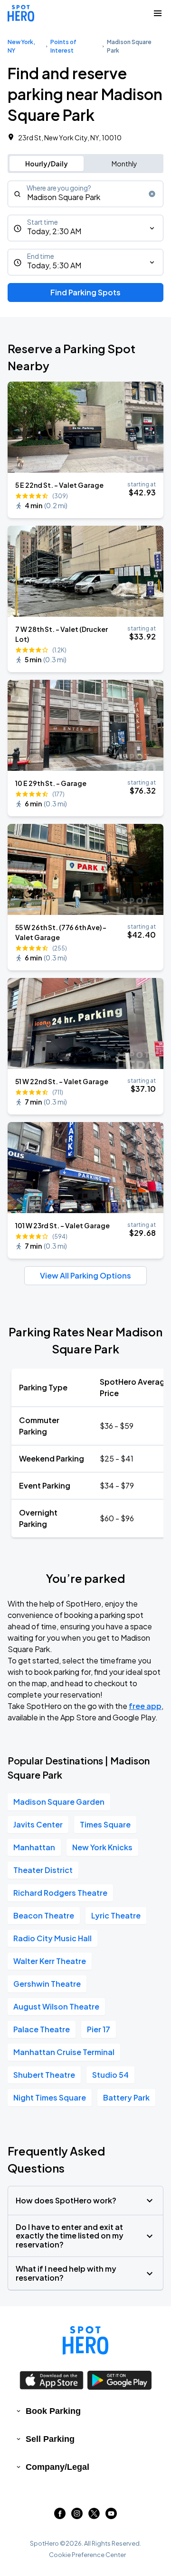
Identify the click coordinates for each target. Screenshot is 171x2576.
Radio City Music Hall (52, 1938)
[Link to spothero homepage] (85, 2340)
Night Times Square (50, 2097)
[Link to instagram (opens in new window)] (77, 2516)
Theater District (43, 1870)
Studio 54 (110, 2075)
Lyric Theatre (116, 1915)
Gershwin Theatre (47, 1984)
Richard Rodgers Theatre (60, 1893)
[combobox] (85, 194)
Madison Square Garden (59, 1802)
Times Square (105, 1824)
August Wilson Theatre (56, 2006)
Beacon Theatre (44, 1915)
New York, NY (21, 46)
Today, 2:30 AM (54, 231)
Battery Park (126, 2097)
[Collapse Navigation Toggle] (158, 13)
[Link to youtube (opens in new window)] (111, 2516)
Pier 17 (99, 2029)
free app (145, 1706)
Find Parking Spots (85, 292)
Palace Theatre (42, 2029)
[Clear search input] (152, 194)
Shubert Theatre (44, 2075)
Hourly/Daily (47, 164)
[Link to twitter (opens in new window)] (94, 2516)
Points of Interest (63, 46)
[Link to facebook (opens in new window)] (60, 2516)
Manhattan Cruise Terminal (64, 2052)
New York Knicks (102, 1847)
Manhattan (34, 1847)
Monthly (124, 164)
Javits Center (38, 1824)
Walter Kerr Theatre (50, 1961)
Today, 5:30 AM (54, 265)
